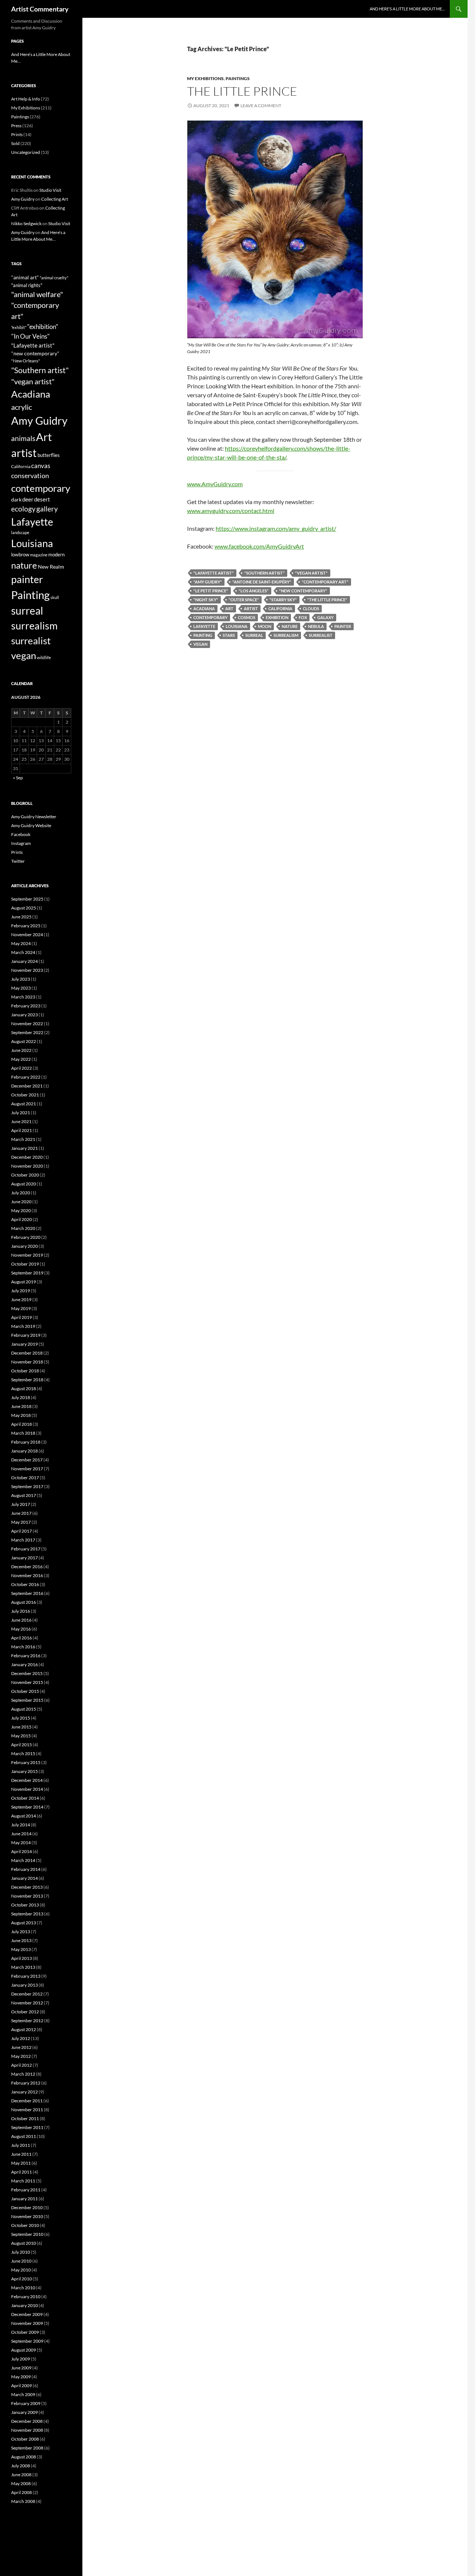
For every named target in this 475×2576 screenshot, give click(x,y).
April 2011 (22, 2172)
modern (56, 555)
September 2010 (27, 2234)
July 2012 (21, 2038)
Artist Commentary (40, 9)
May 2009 (21, 2377)
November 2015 (27, 1682)
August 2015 (24, 1709)
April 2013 (22, 1958)
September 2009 (27, 2341)
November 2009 (27, 2323)
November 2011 (27, 2110)
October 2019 (25, 1264)
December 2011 (27, 2101)
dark (16, 499)
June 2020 (21, 1202)
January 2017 (24, 1558)
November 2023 (27, 970)
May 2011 (21, 2163)
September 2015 (27, 1700)
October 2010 (25, 2225)
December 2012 (27, 1994)
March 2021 (23, 1139)
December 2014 (27, 1780)
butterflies (49, 455)
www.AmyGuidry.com (215, 484)
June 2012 (21, 2047)
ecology (23, 509)
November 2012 (27, 2003)
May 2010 (21, 2270)
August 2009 (24, 2350)
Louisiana (237, 626)
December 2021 (27, 1086)
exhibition (277, 617)
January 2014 (24, 1878)
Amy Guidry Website (31, 825)
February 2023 (26, 1006)
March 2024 (23, 952)
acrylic (22, 407)
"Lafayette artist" (214, 573)
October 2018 (25, 1371)
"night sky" (206, 600)
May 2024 (21, 943)
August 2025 (24, 908)
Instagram (21, 843)
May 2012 (21, 2056)
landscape (20, 532)
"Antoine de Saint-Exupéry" (262, 582)
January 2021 (24, 1148)
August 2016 (24, 1602)
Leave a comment (261, 106)
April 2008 (22, 2492)
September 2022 (27, 1032)
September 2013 (27, 1914)
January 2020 (24, 1246)
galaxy (325, 617)
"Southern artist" (264, 573)
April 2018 (22, 1424)
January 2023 (24, 1015)
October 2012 (25, 2012)
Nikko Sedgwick (26, 223)
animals (23, 438)
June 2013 (21, 1940)
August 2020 (24, 1184)
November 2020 (27, 1166)
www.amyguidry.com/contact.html (231, 511)
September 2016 (27, 1593)
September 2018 (27, 1380)
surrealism (286, 635)
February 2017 (26, 1549)
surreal (254, 635)
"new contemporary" (303, 591)
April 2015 (22, 1745)
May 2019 (21, 1308)
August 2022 (24, 1041)
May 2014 (21, 1843)
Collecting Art (55, 199)
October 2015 (25, 1691)
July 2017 (21, 1504)
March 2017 (23, 1540)
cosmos (247, 617)
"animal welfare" (37, 294)
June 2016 (21, 1620)
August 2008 (24, 2457)
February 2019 (26, 1335)
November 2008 (27, 2430)
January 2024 (24, 961)
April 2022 (22, 1068)
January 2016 (24, 1664)
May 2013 (21, 1949)
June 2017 (21, 1513)
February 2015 (26, 1762)
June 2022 (21, 1050)
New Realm (51, 567)
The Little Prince (242, 91)
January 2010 (24, 2305)
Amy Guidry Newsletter (34, 817)
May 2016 (21, 1629)
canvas (41, 466)
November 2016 (27, 1575)
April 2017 (22, 1531)
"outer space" (244, 600)
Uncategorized (26, 152)
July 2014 (21, 1825)
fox (303, 617)
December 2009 (27, 2314)
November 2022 (27, 1024)
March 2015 (23, 1753)
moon (265, 626)
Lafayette (204, 626)
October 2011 (25, 2118)
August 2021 (24, 1104)
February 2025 (26, 926)
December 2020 (27, 1157)
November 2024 (27, 935)
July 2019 (21, 1291)
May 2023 (21, 988)
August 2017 (24, 1495)
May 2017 (21, 1522)
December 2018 (27, 1353)
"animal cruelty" (54, 278)
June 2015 (21, 1727)
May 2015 (21, 1736)
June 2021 (21, 1121)
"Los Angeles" (254, 591)
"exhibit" (19, 327)
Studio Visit (50, 190)
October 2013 (25, 1905)
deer (28, 499)
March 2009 (23, 2394)
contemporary (210, 617)
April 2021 (22, 1130)
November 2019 (27, 1255)
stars (229, 635)
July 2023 (21, 979)
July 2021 (21, 1113)
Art (229, 608)
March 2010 (23, 2288)
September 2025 (27, 899)
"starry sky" (283, 600)
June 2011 (21, 2154)
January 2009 (24, 2412)
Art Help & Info (26, 99)
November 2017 (27, 1469)
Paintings (238, 78)
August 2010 (24, 2243)
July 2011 (21, 2145)
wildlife (44, 657)
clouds (311, 608)
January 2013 (24, 1985)
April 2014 (22, 1851)
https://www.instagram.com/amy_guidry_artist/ (276, 528)
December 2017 (27, 1460)
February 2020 (26, 1237)
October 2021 (25, 1095)
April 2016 (22, 1638)
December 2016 (27, 1567)
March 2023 (23, 997)
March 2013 (23, 1967)
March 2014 (23, 1860)
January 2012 (24, 2092)
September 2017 (27, 1486)
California (280, 608)
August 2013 (24, 1923)
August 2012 (24, 2029)
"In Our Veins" (30, 336)
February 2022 (26, 1077)
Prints (17, 134)
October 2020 (25, 1175)
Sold (15, 143)
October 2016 (25, 1584)
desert (42, 499)
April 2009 (22, 2386)
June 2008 (21, 2475)
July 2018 (21, 1397)
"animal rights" (27, 285)
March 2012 (23, 2074)
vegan (200, 644)
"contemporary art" (325, 582)
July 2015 (21, 1718)
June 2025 (21, 917)
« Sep (18, 778)
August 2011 (24, 2136)
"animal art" (25, 277)
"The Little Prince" (327, 600)
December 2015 (27, 1673)
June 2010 (21, 2261)
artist (251, 608)
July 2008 (21, 2466)
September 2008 (27, 2448)
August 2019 (24, 1282)
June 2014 (21, 1834)
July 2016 (21, 1611)
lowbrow (20, 555)
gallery (47, 509)
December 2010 (27, 2207)
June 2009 (21, 2368)
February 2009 (26, 2403)
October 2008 (25, 2439)
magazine (39, 555)
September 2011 (27, 2127)
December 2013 (27, 1887)
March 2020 (23, 1228)
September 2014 (27, 1807)
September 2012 (27, 2021)
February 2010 (26, 2297)
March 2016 (23, 1647)
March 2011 (23, 2181)
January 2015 (24, 1771)
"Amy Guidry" (208, 582)
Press (16, 126)
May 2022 (21, 1059)
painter (343, 626)
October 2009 (25, 2332)
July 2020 (21, 1193)
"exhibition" (43, 327)
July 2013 (21, 1932)
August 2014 (24, 1816)
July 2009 (21, 2359)
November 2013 (27, 1896)
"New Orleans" (26, 361)
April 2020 (22, 1219)
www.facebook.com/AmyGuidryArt (259, 546)
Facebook (21, 834)
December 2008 (27, 2421)
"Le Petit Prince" (211, 591)
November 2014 (27, 1789)
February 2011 (26, 2190)
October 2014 (25, 1798)
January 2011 (24, 2199)
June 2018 (21, 1406)
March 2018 (23, 1433)
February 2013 (26, 1976)
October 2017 (25, 1478)
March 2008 (23, 2501)
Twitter (18, 861)
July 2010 (21, 2252)
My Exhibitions (205, 78)
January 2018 (24, 1451)
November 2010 (27, 2216)
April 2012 (22, 2065)
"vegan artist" (311, 573)
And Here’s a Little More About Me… (407, 9)
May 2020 (21, 1210)
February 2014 (26, 1869)
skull (55, 597)
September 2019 (27, 1273)
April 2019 (22, 1317)
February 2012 (26, 2083)
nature (290, 626)
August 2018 (24, 1389)
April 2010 (22, 2279)
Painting (203, 635)
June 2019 (21, 1299)
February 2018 (26, 1442)
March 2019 (23, 1326)
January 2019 (24, 1344)
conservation (30, 476)
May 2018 (21, 1415)
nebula (316, 626)
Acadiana (204, 608)
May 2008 (21, 2483)
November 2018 (27, 1362)
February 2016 (26, 1656)
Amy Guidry (23, 199)
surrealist (321, 635)
